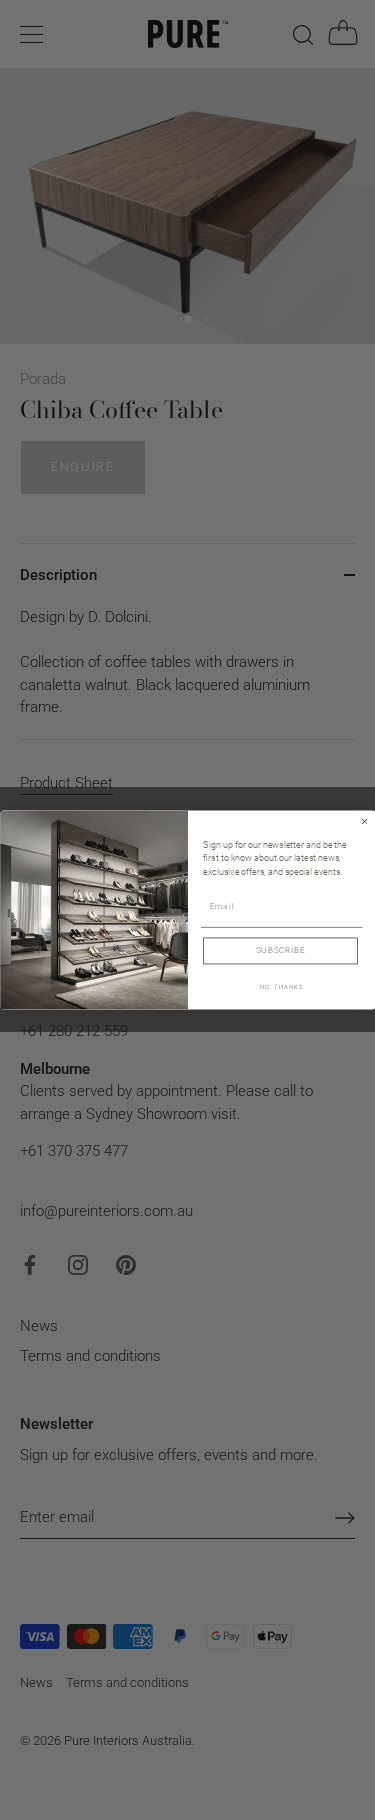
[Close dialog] (364, 822)
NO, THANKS (281, 986)
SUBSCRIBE (280, 951)
